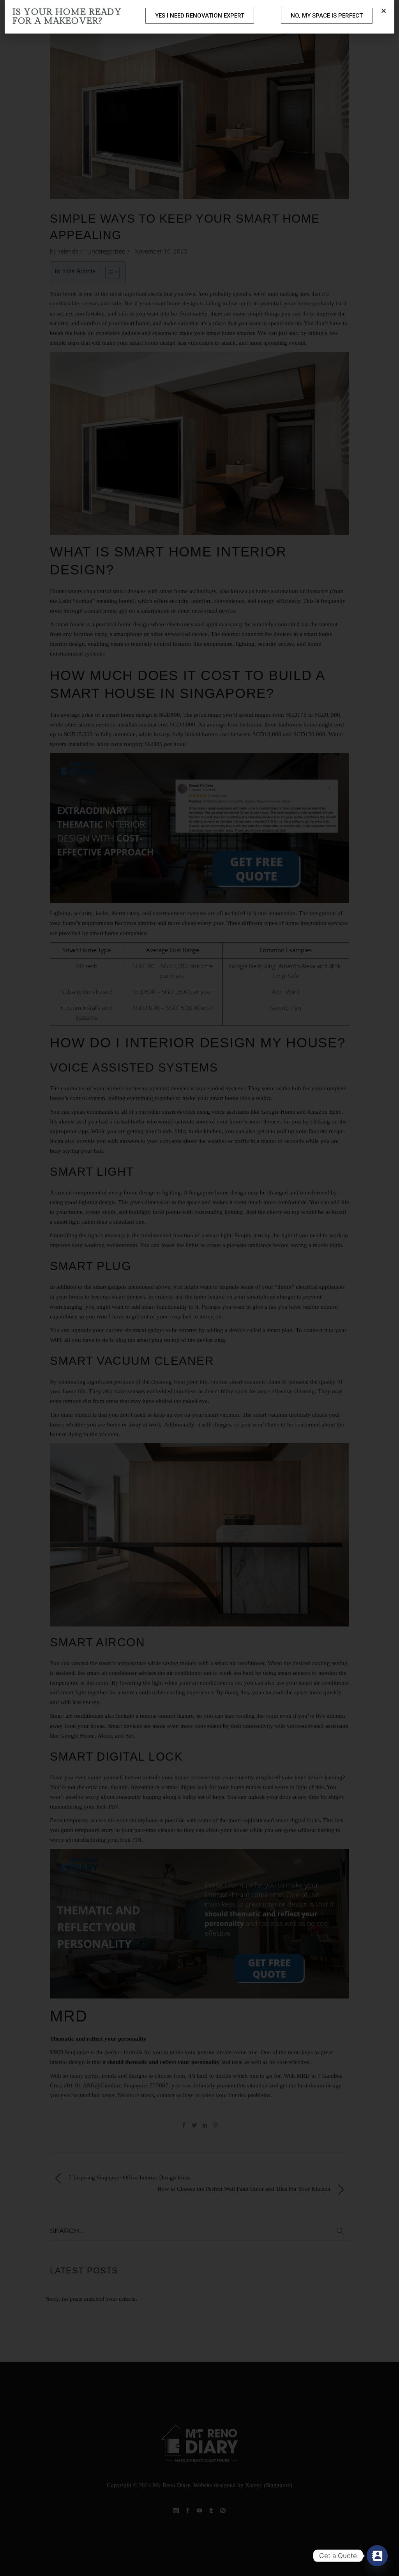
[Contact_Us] (377, 2556)
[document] (199, 1288)
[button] (384, 11)
